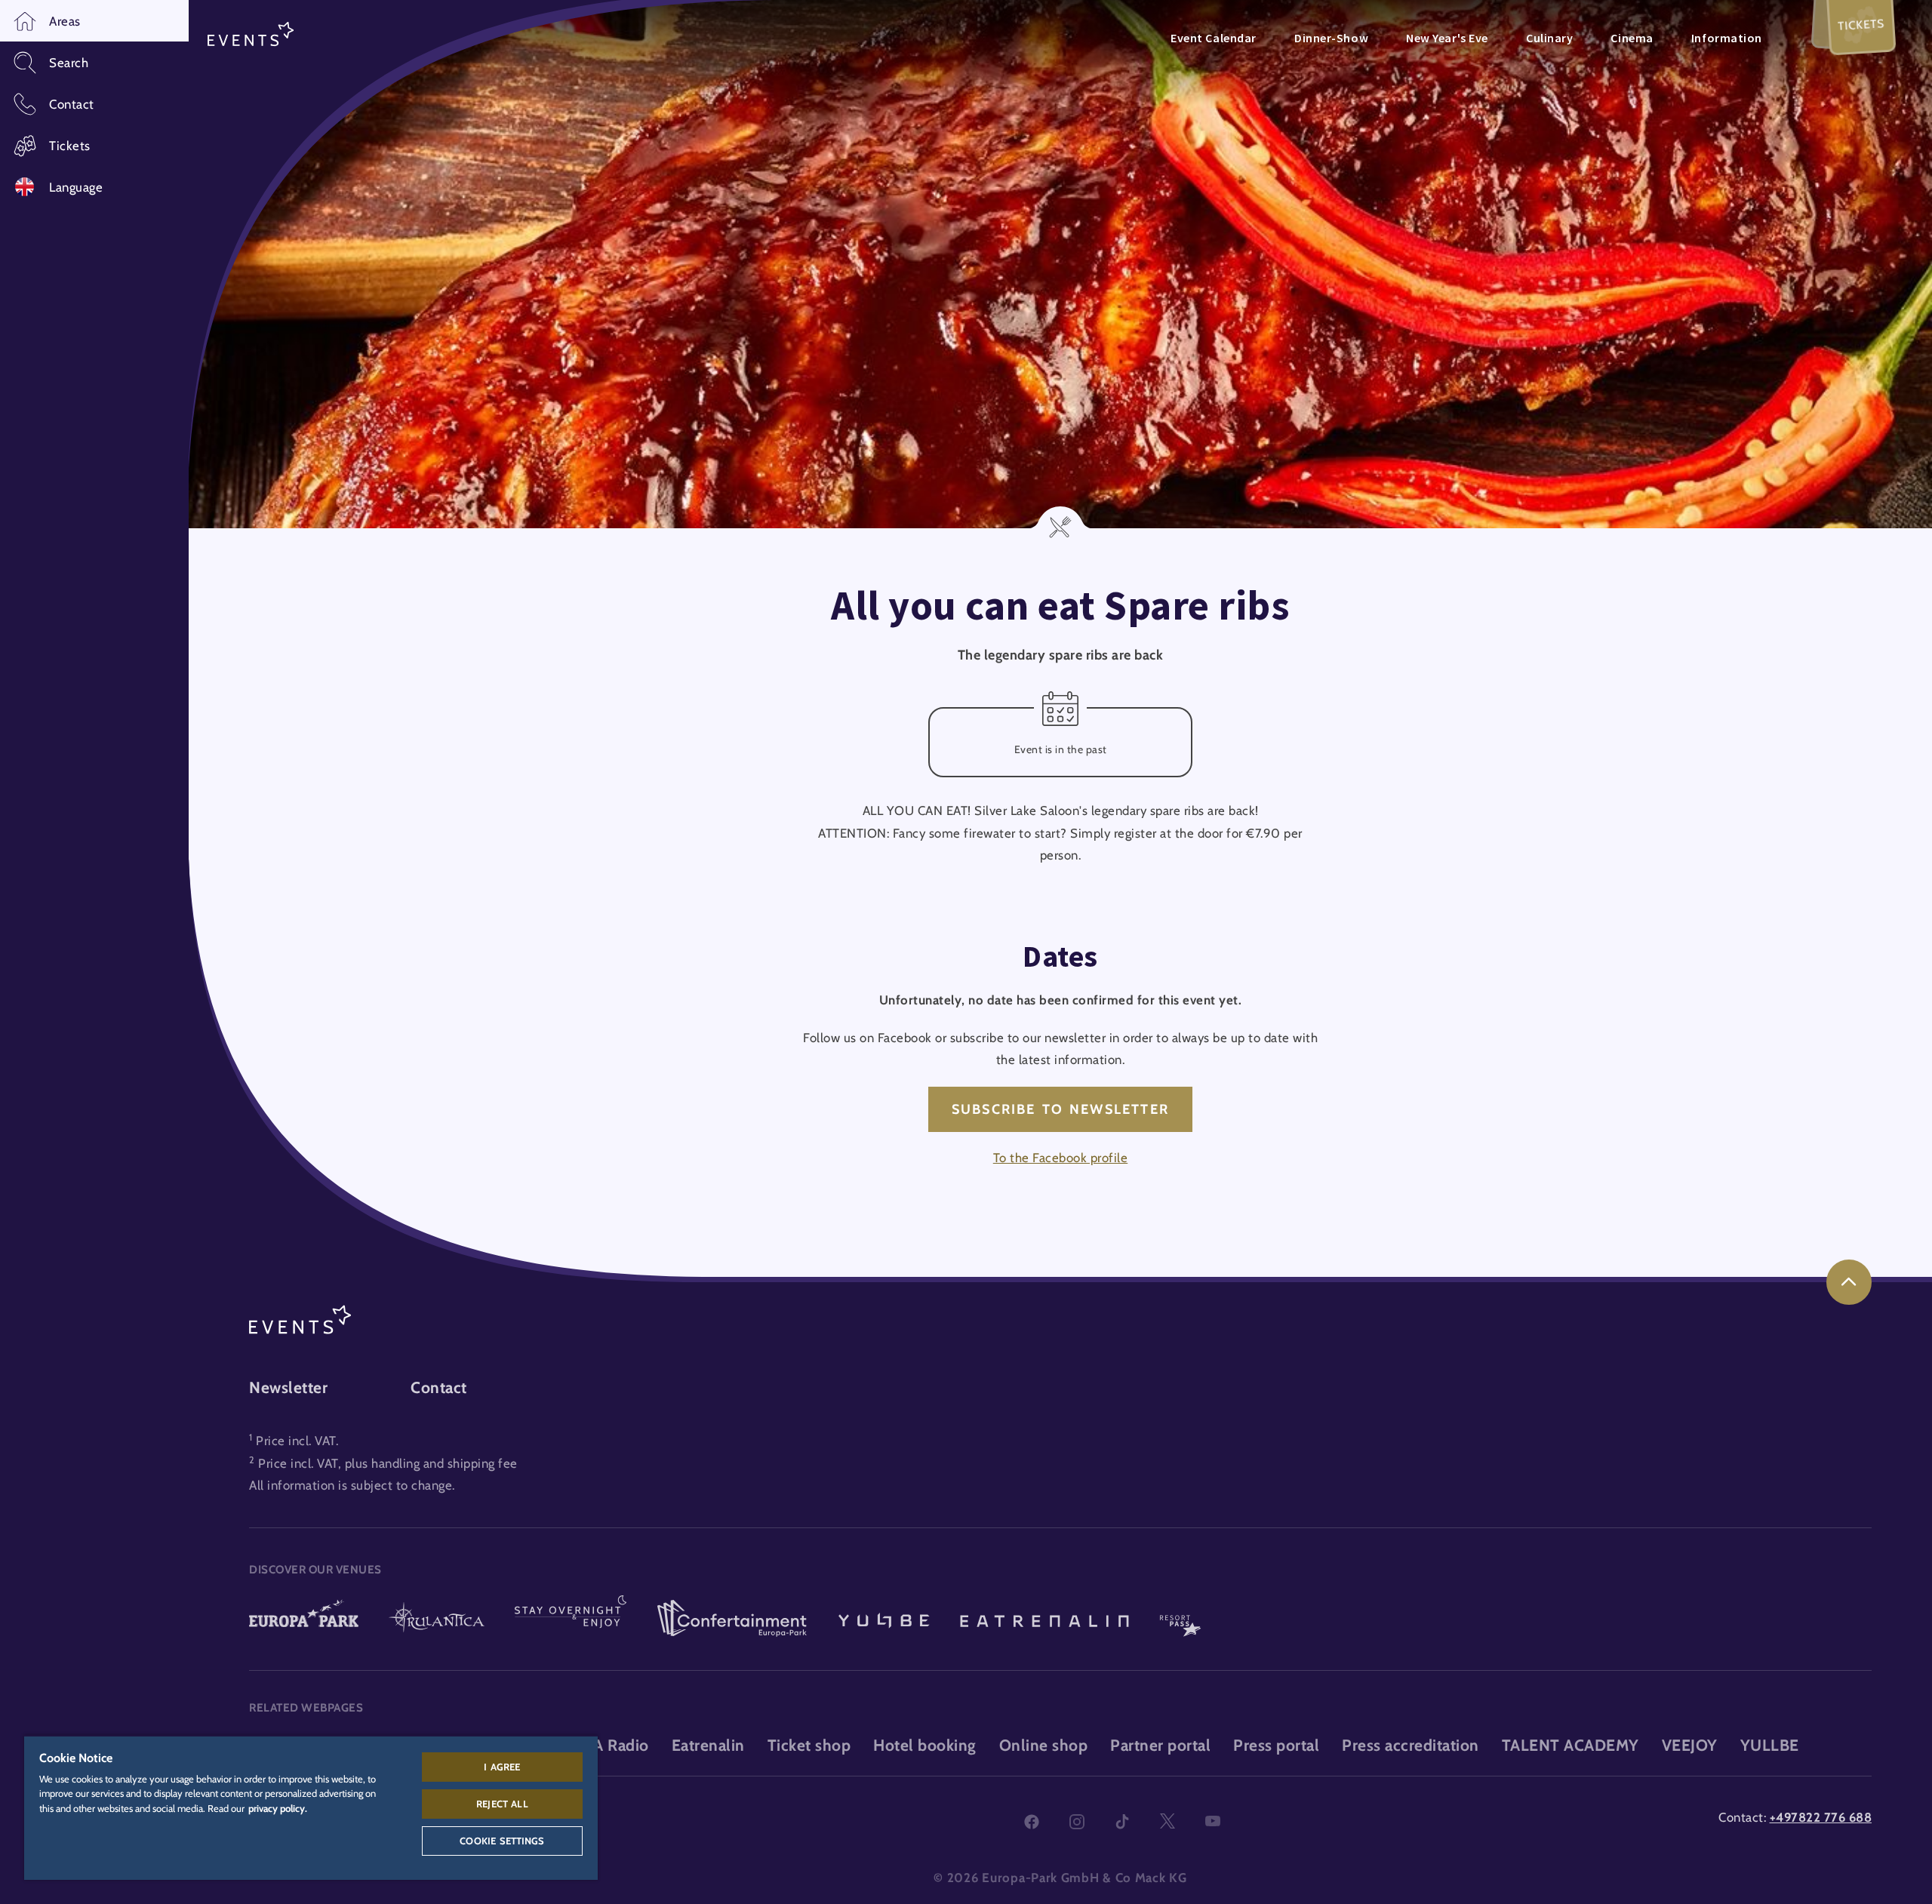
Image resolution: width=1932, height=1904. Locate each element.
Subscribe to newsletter (1060, 1109)
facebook (1032, 1822)
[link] (1849, 1282)
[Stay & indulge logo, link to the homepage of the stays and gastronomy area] (571, 1619)
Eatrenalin (708, 1745)
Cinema (1632, 38)
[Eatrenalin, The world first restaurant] (1044, 1619)
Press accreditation (1411, 1745)
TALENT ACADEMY (1571, 1745)
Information (1727, 38)
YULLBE (1770, 1745)
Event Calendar (1214, 38)
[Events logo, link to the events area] (251, 35)
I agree (502, 1767)
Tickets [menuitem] (1861, 25)
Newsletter (288, 1387)
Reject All (502, 1804)
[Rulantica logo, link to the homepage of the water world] (437, 1619)
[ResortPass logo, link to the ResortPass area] (1180, 1619)
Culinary (1549, 38)
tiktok (1122, 1822)
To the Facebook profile (1061, 1158)
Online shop (1044, 1745)
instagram (1077, 1822)
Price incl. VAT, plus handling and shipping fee (388, 1463)
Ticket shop (809, 1745)
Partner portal (1160, 1745)
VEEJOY (1690, 1745)
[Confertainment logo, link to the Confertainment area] (732, 1619)
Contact (439, 1387)
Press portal (1276, 1745)
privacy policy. (278, 1808)
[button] (94, 21)
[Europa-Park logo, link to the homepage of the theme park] (304, 1619)
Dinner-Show (1331, 38)
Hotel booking (925, 1745)
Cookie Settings (502, 1841)
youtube (1213, 1822)
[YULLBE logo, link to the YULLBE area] (884, 1619)
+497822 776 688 (1821, 1817)
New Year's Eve (1447, 38)
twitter (1168, 1822)
